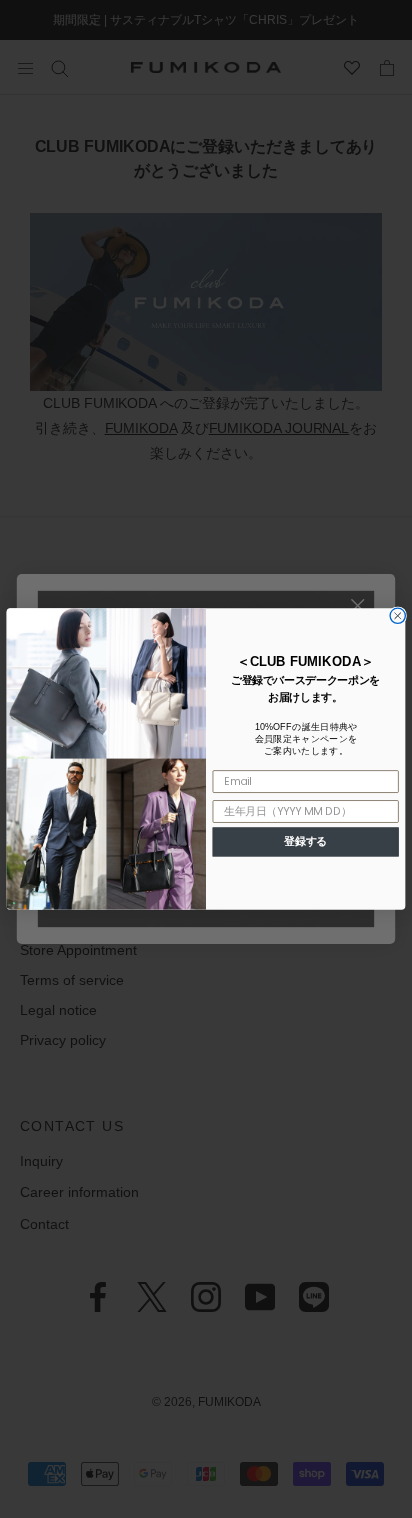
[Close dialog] (397, 615)
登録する (305, 841)
